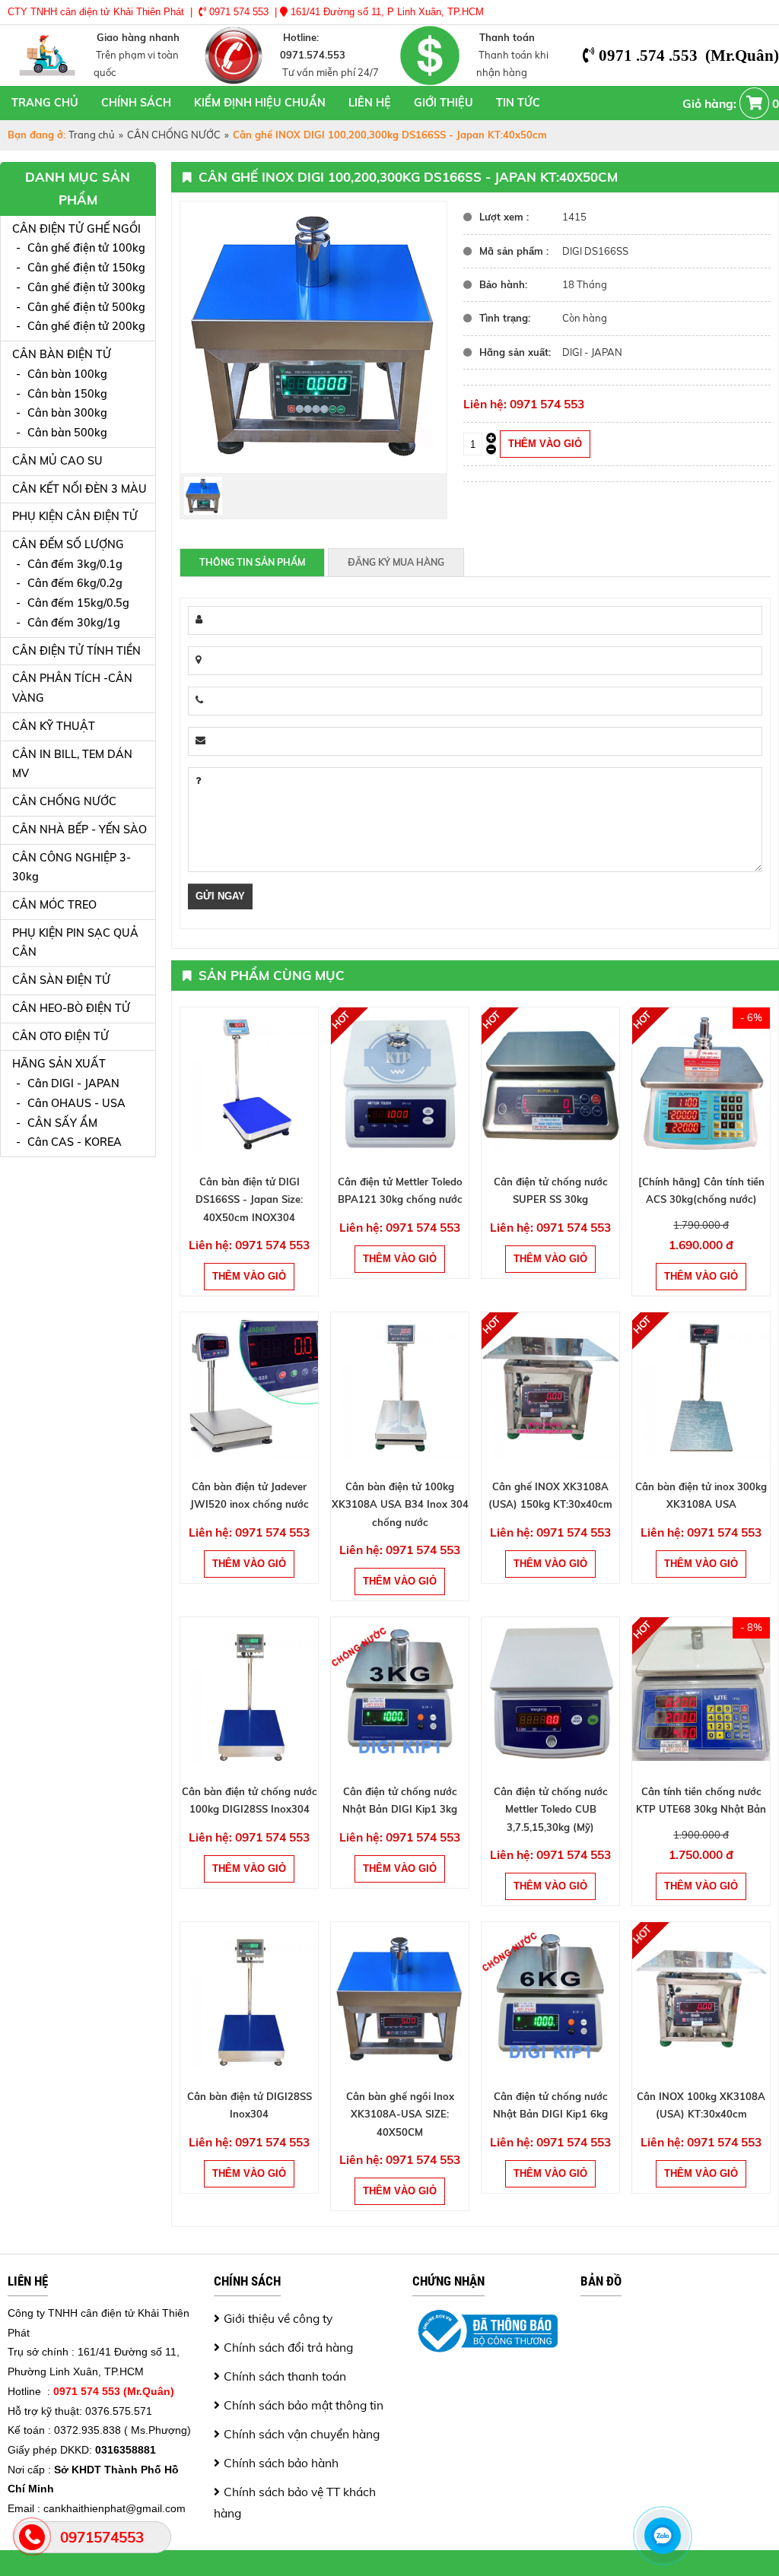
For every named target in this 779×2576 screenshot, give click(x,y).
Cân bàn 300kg (67, 413)
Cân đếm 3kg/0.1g (75, 564)
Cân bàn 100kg (67, 374)
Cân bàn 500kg (67, 433)
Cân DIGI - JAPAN (73, 1083)
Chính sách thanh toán (285, 2376)
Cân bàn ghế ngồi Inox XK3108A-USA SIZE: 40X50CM (400, 2114)
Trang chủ (45, 103)
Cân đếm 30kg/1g (74, 623)
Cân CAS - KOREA (75, 1142)
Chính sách (136, 103)
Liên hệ (370, 103)
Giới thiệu (444, 103)
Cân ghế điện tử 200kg (86, 326)
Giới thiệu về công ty (278, 2318)
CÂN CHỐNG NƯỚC (174, 135)
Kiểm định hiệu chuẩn (260, 103)
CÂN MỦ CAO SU (57, 461)
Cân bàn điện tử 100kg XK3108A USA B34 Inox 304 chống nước (400, 1504)
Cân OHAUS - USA (76, 1103)
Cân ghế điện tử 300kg (86, 287)
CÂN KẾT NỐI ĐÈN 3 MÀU (79, 489)
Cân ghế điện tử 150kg (86, 268)
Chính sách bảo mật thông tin (304, 2405)
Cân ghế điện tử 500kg (86, 307)
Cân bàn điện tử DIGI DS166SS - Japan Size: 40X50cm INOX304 (249, 1199)
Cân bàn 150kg (67, 394)
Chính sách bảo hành (281, 2463)
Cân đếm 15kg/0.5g (78, 603)
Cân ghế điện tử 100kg (86, 248)
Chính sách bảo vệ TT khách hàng (295, 2502)
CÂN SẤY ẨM (62, 1123)
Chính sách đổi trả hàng (288, 2347)
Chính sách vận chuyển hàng (302, 2434)
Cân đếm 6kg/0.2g (75, 583)
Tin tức (518, 103)
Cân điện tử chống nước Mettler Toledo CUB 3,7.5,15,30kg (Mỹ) (551, 1809)
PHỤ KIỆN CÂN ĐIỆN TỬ (75, 516)
